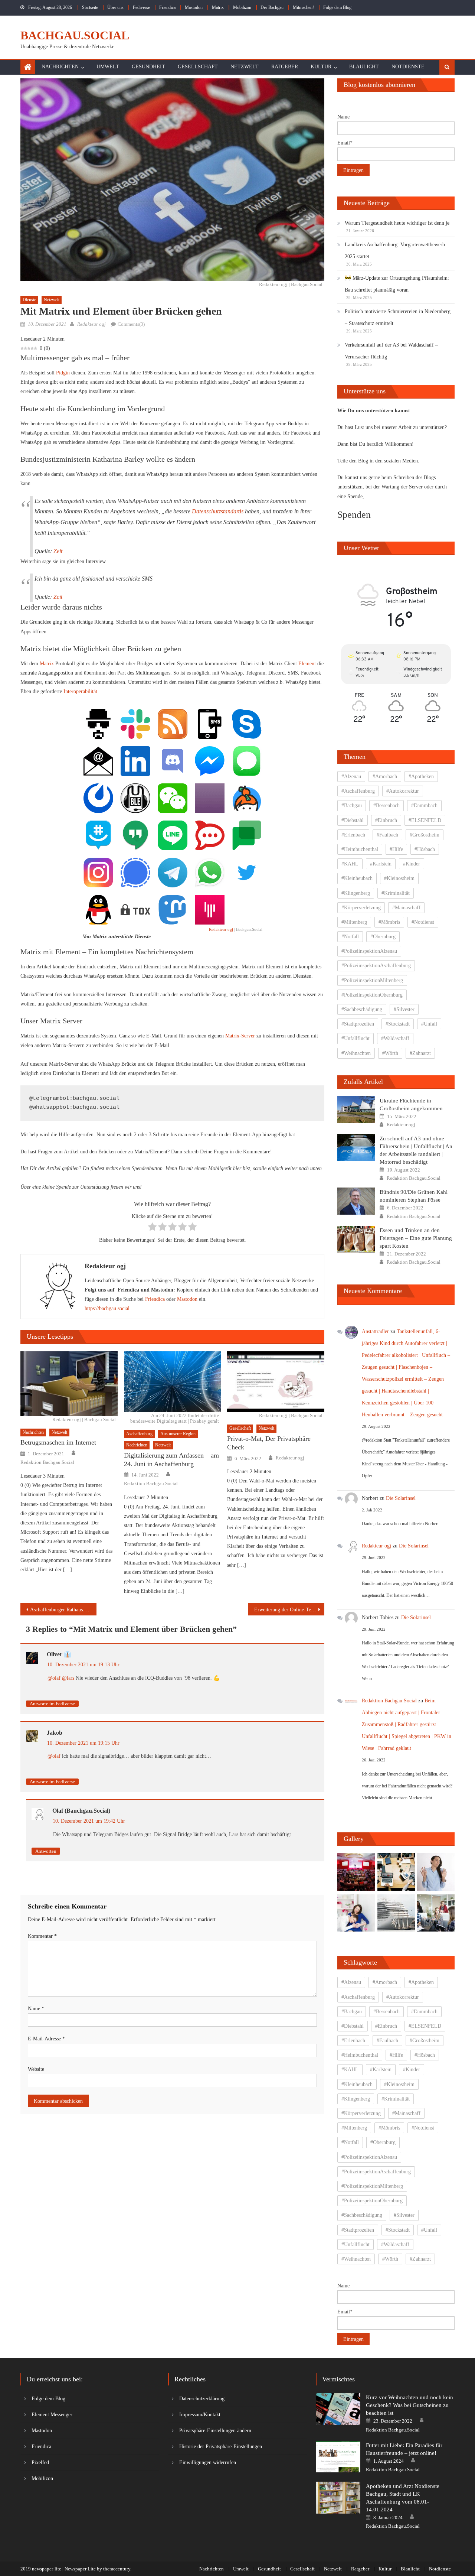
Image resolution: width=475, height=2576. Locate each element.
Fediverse (141, 7)
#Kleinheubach (357, 878)
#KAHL (350, 864)
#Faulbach (387, 835)
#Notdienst (423, 922)
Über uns (115, 7)
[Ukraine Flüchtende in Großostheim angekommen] (356, 1110)
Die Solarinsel (401, 1498)
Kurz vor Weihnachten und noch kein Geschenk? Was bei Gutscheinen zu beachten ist (410, 2405)
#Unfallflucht (356, 1038)
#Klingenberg (356, 893)
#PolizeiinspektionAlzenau (369, 951)
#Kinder (412, 864)
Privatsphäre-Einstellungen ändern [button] (215, 2431)
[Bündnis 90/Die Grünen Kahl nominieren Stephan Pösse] (356, 1201)
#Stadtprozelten (358, 1024)
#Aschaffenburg (358, 791)
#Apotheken (421, 777)
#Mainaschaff (406, 908)
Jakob (55, 1733)
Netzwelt (245, 67)
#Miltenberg (354, 922)
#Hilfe (396, 849)
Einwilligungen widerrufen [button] (208, 2463)
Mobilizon (242, 7)
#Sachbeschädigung (362, 1009)
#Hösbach (425, 849)
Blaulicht (364, 67)
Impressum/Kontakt (200, 2415)
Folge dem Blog (337, 7)
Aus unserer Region (178, 1434)
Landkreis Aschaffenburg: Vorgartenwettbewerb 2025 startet (395, 251)
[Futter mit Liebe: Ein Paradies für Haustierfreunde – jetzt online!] (338, 2457)
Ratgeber (285, 67)
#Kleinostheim (399, 878)
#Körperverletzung (361, 908)
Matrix (218, 7)
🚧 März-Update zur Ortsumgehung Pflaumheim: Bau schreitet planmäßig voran (397, 284)
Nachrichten (60, 67)
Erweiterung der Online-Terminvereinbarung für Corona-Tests (289, 1610)
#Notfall (350, 937)
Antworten (46, 1851)
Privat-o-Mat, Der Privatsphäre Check (269, 1443)
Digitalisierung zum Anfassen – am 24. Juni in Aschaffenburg (171, 1460)
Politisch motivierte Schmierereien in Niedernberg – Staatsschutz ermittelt (398, 317)
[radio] (152, 1228)
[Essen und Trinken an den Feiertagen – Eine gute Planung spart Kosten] (356, 1239)
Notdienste (408, 67)
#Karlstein (381, 864)
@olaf (54, 1678)
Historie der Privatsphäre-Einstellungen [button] (221, 2447)
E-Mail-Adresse (46, 2039)
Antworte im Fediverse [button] (52, 1704)
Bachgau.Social (75, 35)
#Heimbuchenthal (360, 849)
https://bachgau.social (107, 1308)
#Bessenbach (386, 805)
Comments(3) (131, 324)
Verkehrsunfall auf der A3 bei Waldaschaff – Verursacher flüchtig (391, 351)
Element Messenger (52, 2415)
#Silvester (404, 1009)
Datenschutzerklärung (202, 2399)
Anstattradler (375, 1331)
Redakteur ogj (91, 324)
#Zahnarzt (420, 1053)
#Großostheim (425, 835)
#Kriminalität (396, 893)
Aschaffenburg (139, 1434)
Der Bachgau (272, 7)
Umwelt (108, 67)
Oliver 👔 (59, 1654)
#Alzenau (351, 777)
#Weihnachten (356, 1053)
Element (307, 664)
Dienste (29, 300)
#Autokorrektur (403, 791)
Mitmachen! (303, 7)
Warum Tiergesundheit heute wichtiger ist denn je (397, 223)
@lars (68, 1678)
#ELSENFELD (425, 820)
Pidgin (63, 373)
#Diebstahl (353, 820)
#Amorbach (385, 777)
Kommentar (42, 1936)
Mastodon (194, 7)
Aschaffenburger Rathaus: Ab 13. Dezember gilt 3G (63, 1610)
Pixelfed (40, 2463)
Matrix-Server (240, 1036)
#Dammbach (424, 805)
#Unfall (429, 1024)
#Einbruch (386, 820)
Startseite (90, 7)
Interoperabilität (80, 691)
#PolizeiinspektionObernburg (372, 995)
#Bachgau (352, 805)
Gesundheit (148, 67)
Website (36, 2069)
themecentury (117, 2569)
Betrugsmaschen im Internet (58, 1442)
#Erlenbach (353, 835)
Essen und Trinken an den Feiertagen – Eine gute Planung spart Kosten (416, 1238)
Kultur (321, 67)
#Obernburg (383, 937)
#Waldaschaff (395, 1038)
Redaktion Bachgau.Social (47, 1462)
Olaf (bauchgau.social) (81, 1811)
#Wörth (390, 1053)
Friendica (167, 7)
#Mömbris (389, 922)
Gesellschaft (198, 67)
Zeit (58, 551)
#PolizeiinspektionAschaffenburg (376, 966)
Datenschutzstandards (218, 511)
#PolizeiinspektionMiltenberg (372, 980)
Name (36, 2009)
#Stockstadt (398, 1024)
